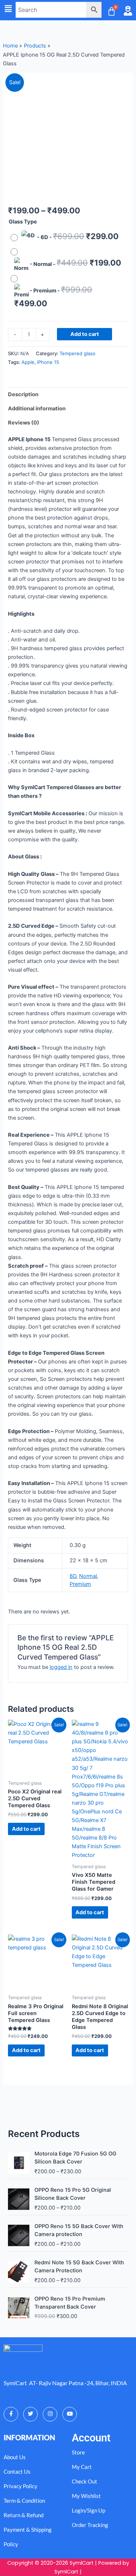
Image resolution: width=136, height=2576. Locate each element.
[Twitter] (30, 2414)
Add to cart (85, 334)
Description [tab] (23, 394)
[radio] (66, 238)
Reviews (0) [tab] (24, 423)
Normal (88, 1576)
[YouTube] (70, 2414)
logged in (61, 1667)
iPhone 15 (48, 362)
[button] (8, 9)
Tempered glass (77, 353)
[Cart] (112, 11)
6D (73, 1576)
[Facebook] (11, 2414)
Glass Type (23, 222)
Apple (28, 362)
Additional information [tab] (37, 409)
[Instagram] (50, 2414)
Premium (80, 1584)
